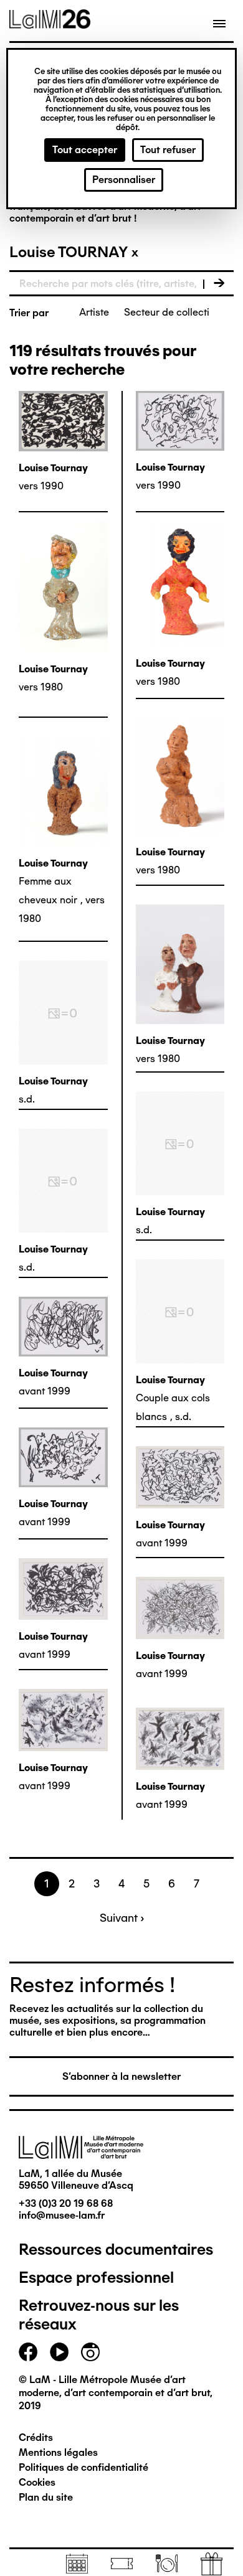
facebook (28, 2352)
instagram (90, 2352)
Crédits (36, 2437)
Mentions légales (58, 2452)
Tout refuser (168, 150)
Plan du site (46, 2497)
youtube (59, 2352)
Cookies (37, 2482)
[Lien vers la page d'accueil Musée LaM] (50, 24)
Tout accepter (85, 150)
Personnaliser (124, 180)
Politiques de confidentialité (83, 2467)
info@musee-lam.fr (62, 2215)
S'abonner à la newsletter (121, 2076)
